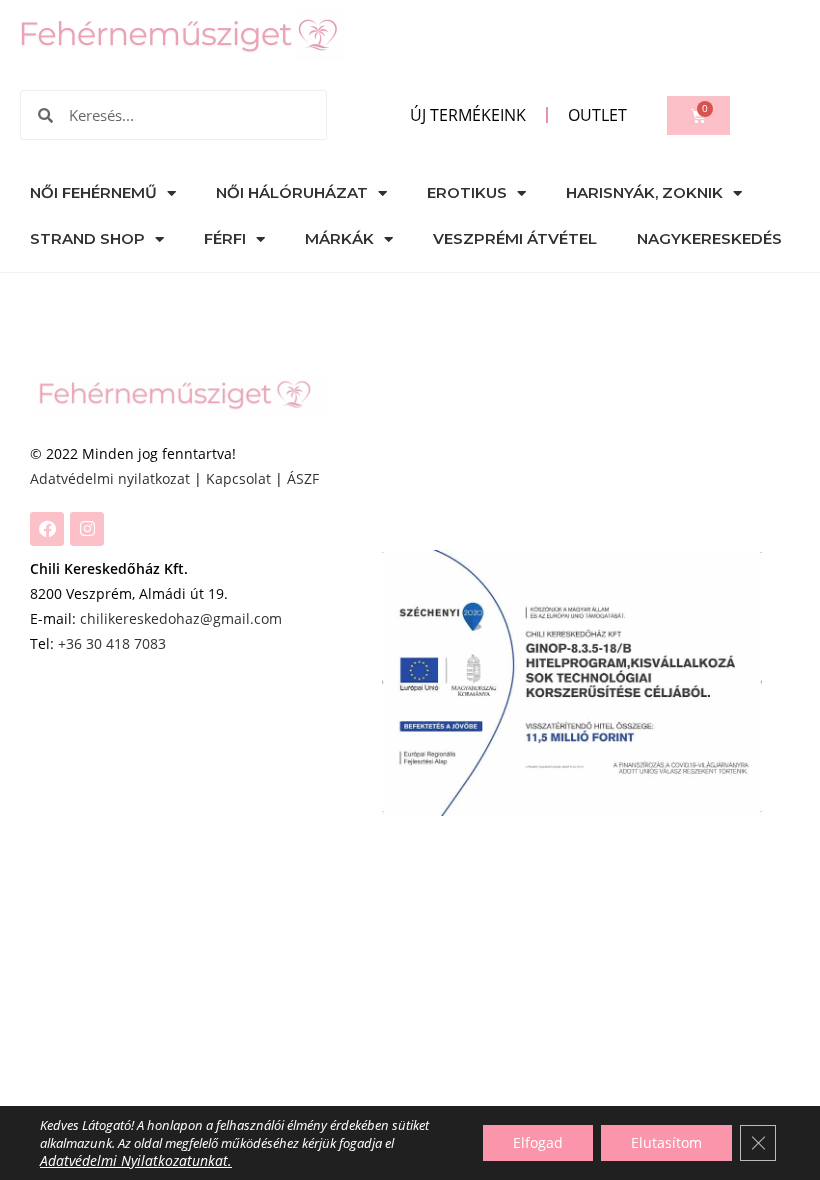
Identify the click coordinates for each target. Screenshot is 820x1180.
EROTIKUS (467, 192)
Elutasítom (666, 1142)
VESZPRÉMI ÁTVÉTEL (515, 238)
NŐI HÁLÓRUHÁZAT (292, 192)
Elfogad (538, 1142)
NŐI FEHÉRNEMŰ (93, 192)
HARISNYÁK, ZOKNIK (644, 192)
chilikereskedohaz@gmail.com (181, 618)
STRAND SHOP (87, 238)
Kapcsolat (238, 478)
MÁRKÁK (339, 238)
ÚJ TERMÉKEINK (468, 115)
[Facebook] (47, 529)
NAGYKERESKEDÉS (709, 238)
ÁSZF (303, 478)
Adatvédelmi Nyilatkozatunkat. (136, 1160)
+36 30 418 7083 (112, 643)
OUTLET (597, 115)
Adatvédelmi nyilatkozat (110, 478)
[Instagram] (87, 529)
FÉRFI (225, 238)
